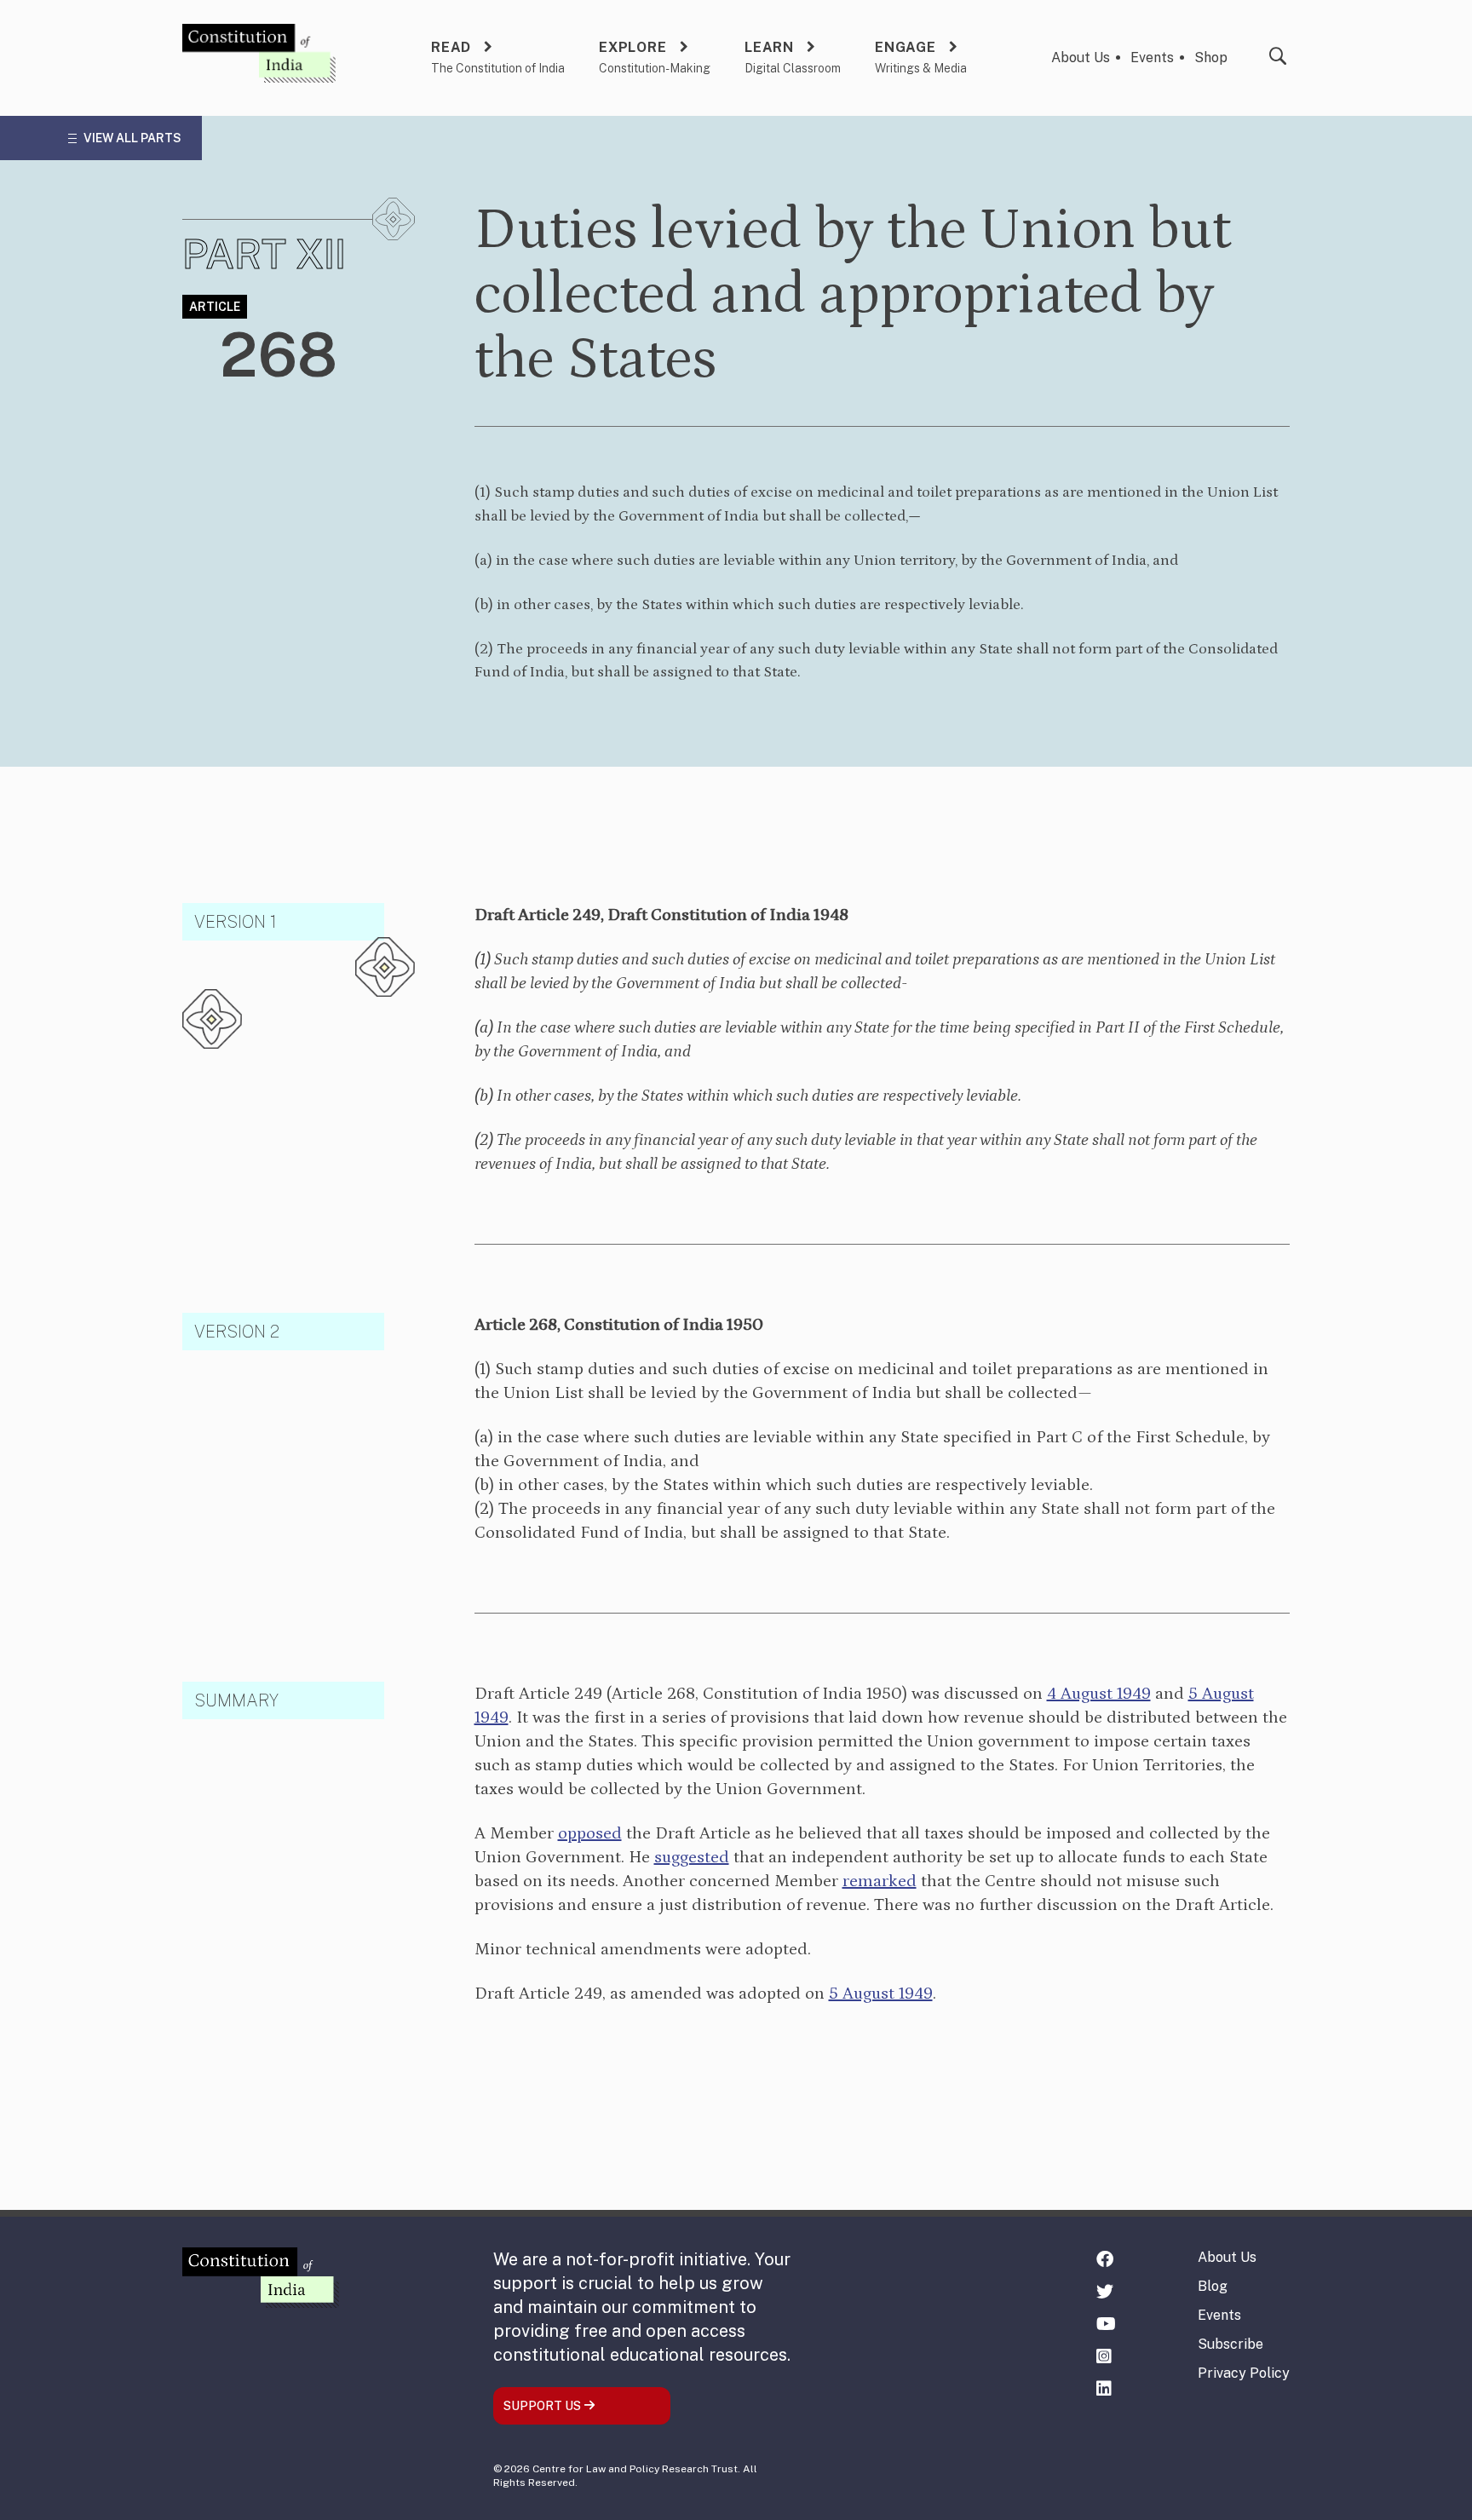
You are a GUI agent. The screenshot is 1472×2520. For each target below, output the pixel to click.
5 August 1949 (881, 1994)
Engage (906, 47)
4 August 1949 (1099, 1694)
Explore (633, 47)
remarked (880, 1881)
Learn (769, 47)
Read (451, 47)
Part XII (264, 254)
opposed (590, 1833)
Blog (1213, 2286)
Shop (1211, 58)
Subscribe (1230, 2344)
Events (1152, 58)
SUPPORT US (543, 2406)
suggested (692, 1857)
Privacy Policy (1244, 2373)
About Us (1081, 58)
